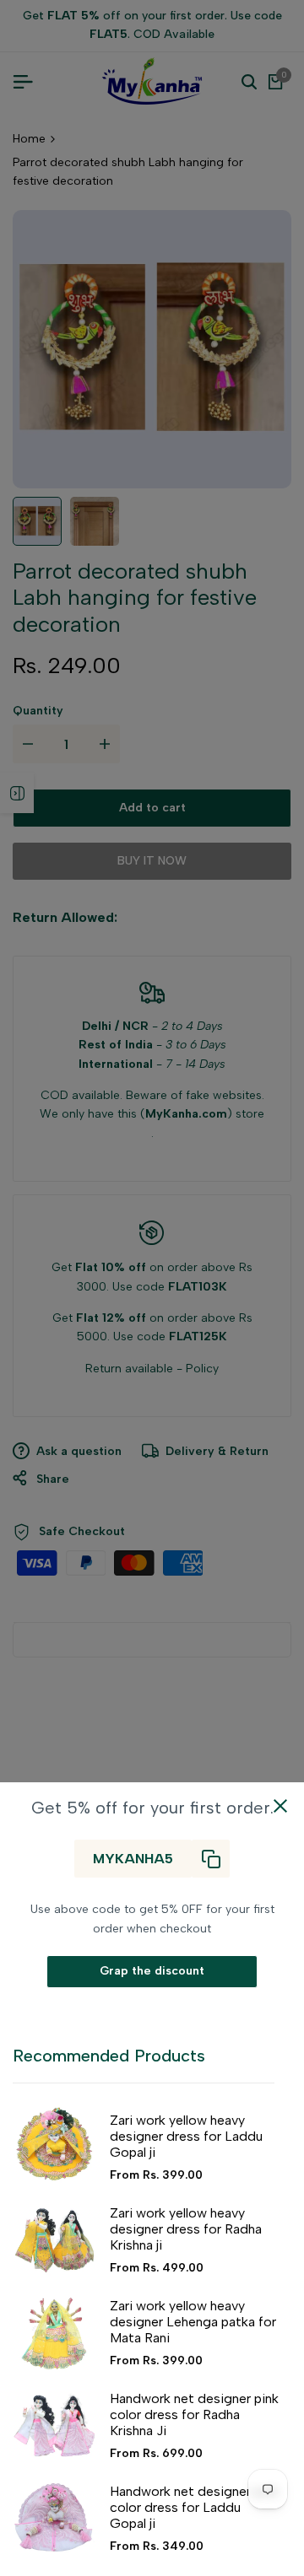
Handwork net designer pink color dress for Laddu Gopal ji (194, 2507)
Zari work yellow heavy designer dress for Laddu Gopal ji (186, 2136)
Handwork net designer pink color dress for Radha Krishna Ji (194, 2414)
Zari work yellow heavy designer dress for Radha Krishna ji (186, 2229)
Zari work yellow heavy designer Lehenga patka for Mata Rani (193, 2322)
